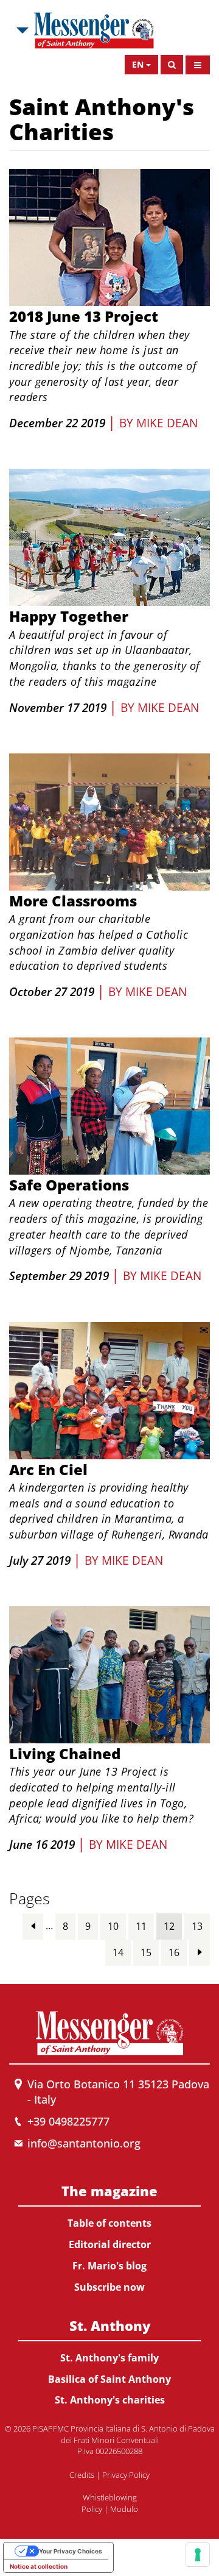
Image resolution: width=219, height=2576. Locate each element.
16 (174, 1952)
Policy (92, 2509)
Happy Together (69, 616)
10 (113, 1926)
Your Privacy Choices (71, 2551)
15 (146, 1952)
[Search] (172, 65)
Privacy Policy (126, 2475)
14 (118, 1952)
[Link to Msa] (94, 30)
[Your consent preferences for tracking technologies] (198, 2555)
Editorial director (110, 2244)
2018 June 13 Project (84, 316)
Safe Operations (69, 1185)
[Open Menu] (198, 65)
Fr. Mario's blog (109, 2266)
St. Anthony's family (109, 2358)
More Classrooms (73, 901)
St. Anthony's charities (110, 2400)
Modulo (124, 2509)
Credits (82, 2475)
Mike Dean (167, 423)
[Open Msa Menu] (21, 30)
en (138, 64)
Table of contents (109, 2223)
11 (141, 1926)
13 (197, 1926)
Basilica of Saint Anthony (109, 2379)
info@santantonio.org (84, 2143)
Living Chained (65, 1753)
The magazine (109, 2191)
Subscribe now (109, 2287)
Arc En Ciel (48, 1469)
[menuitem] (109, 2236)
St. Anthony (110, 2325)
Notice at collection (39, 2566)
